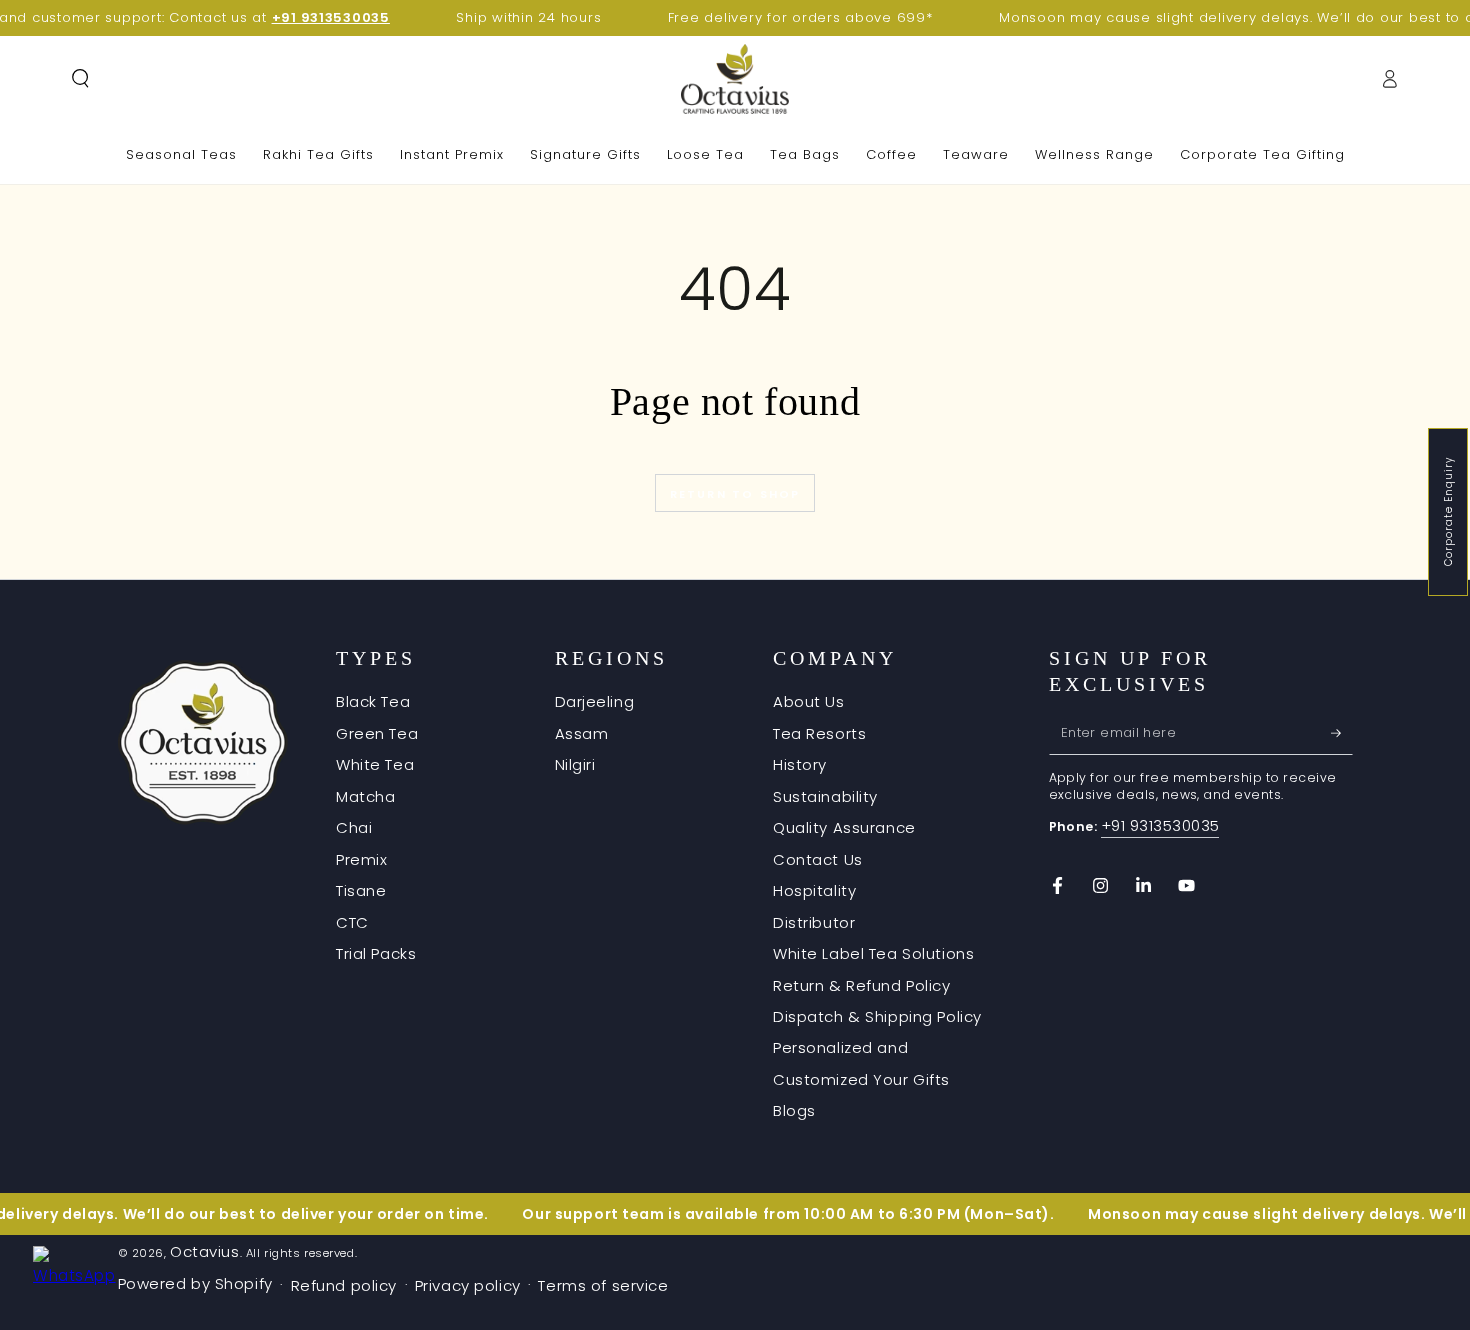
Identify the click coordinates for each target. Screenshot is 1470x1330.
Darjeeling (595, 701)
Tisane (361, 890)
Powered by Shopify (195, 1283)
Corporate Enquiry (1448, 512)
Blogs (794, 1110)
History (800, 764)
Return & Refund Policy (862, 985)
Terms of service (603, 1285)
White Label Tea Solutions (873, 953)
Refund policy (344, 1285)
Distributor (814, 922)
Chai (354, 827)
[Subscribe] (1342, 733)
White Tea (375, 764)
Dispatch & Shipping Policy (877, 1016)
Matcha (365, 796)
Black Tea (373, 701)
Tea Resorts (819, 733)
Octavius (205, 1251)
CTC (352, 922)
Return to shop (735, 494)
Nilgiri (575, 764)
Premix (361, 859)
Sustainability (825, 796)
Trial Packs (376, 953)
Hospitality (814, 890)
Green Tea (377, 733)
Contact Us (818, 859)
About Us (809, 701)
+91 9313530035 (1160, 825)
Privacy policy (468, 1285)
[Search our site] (80, 79)
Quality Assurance (844, 827)
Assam (582, 733)
